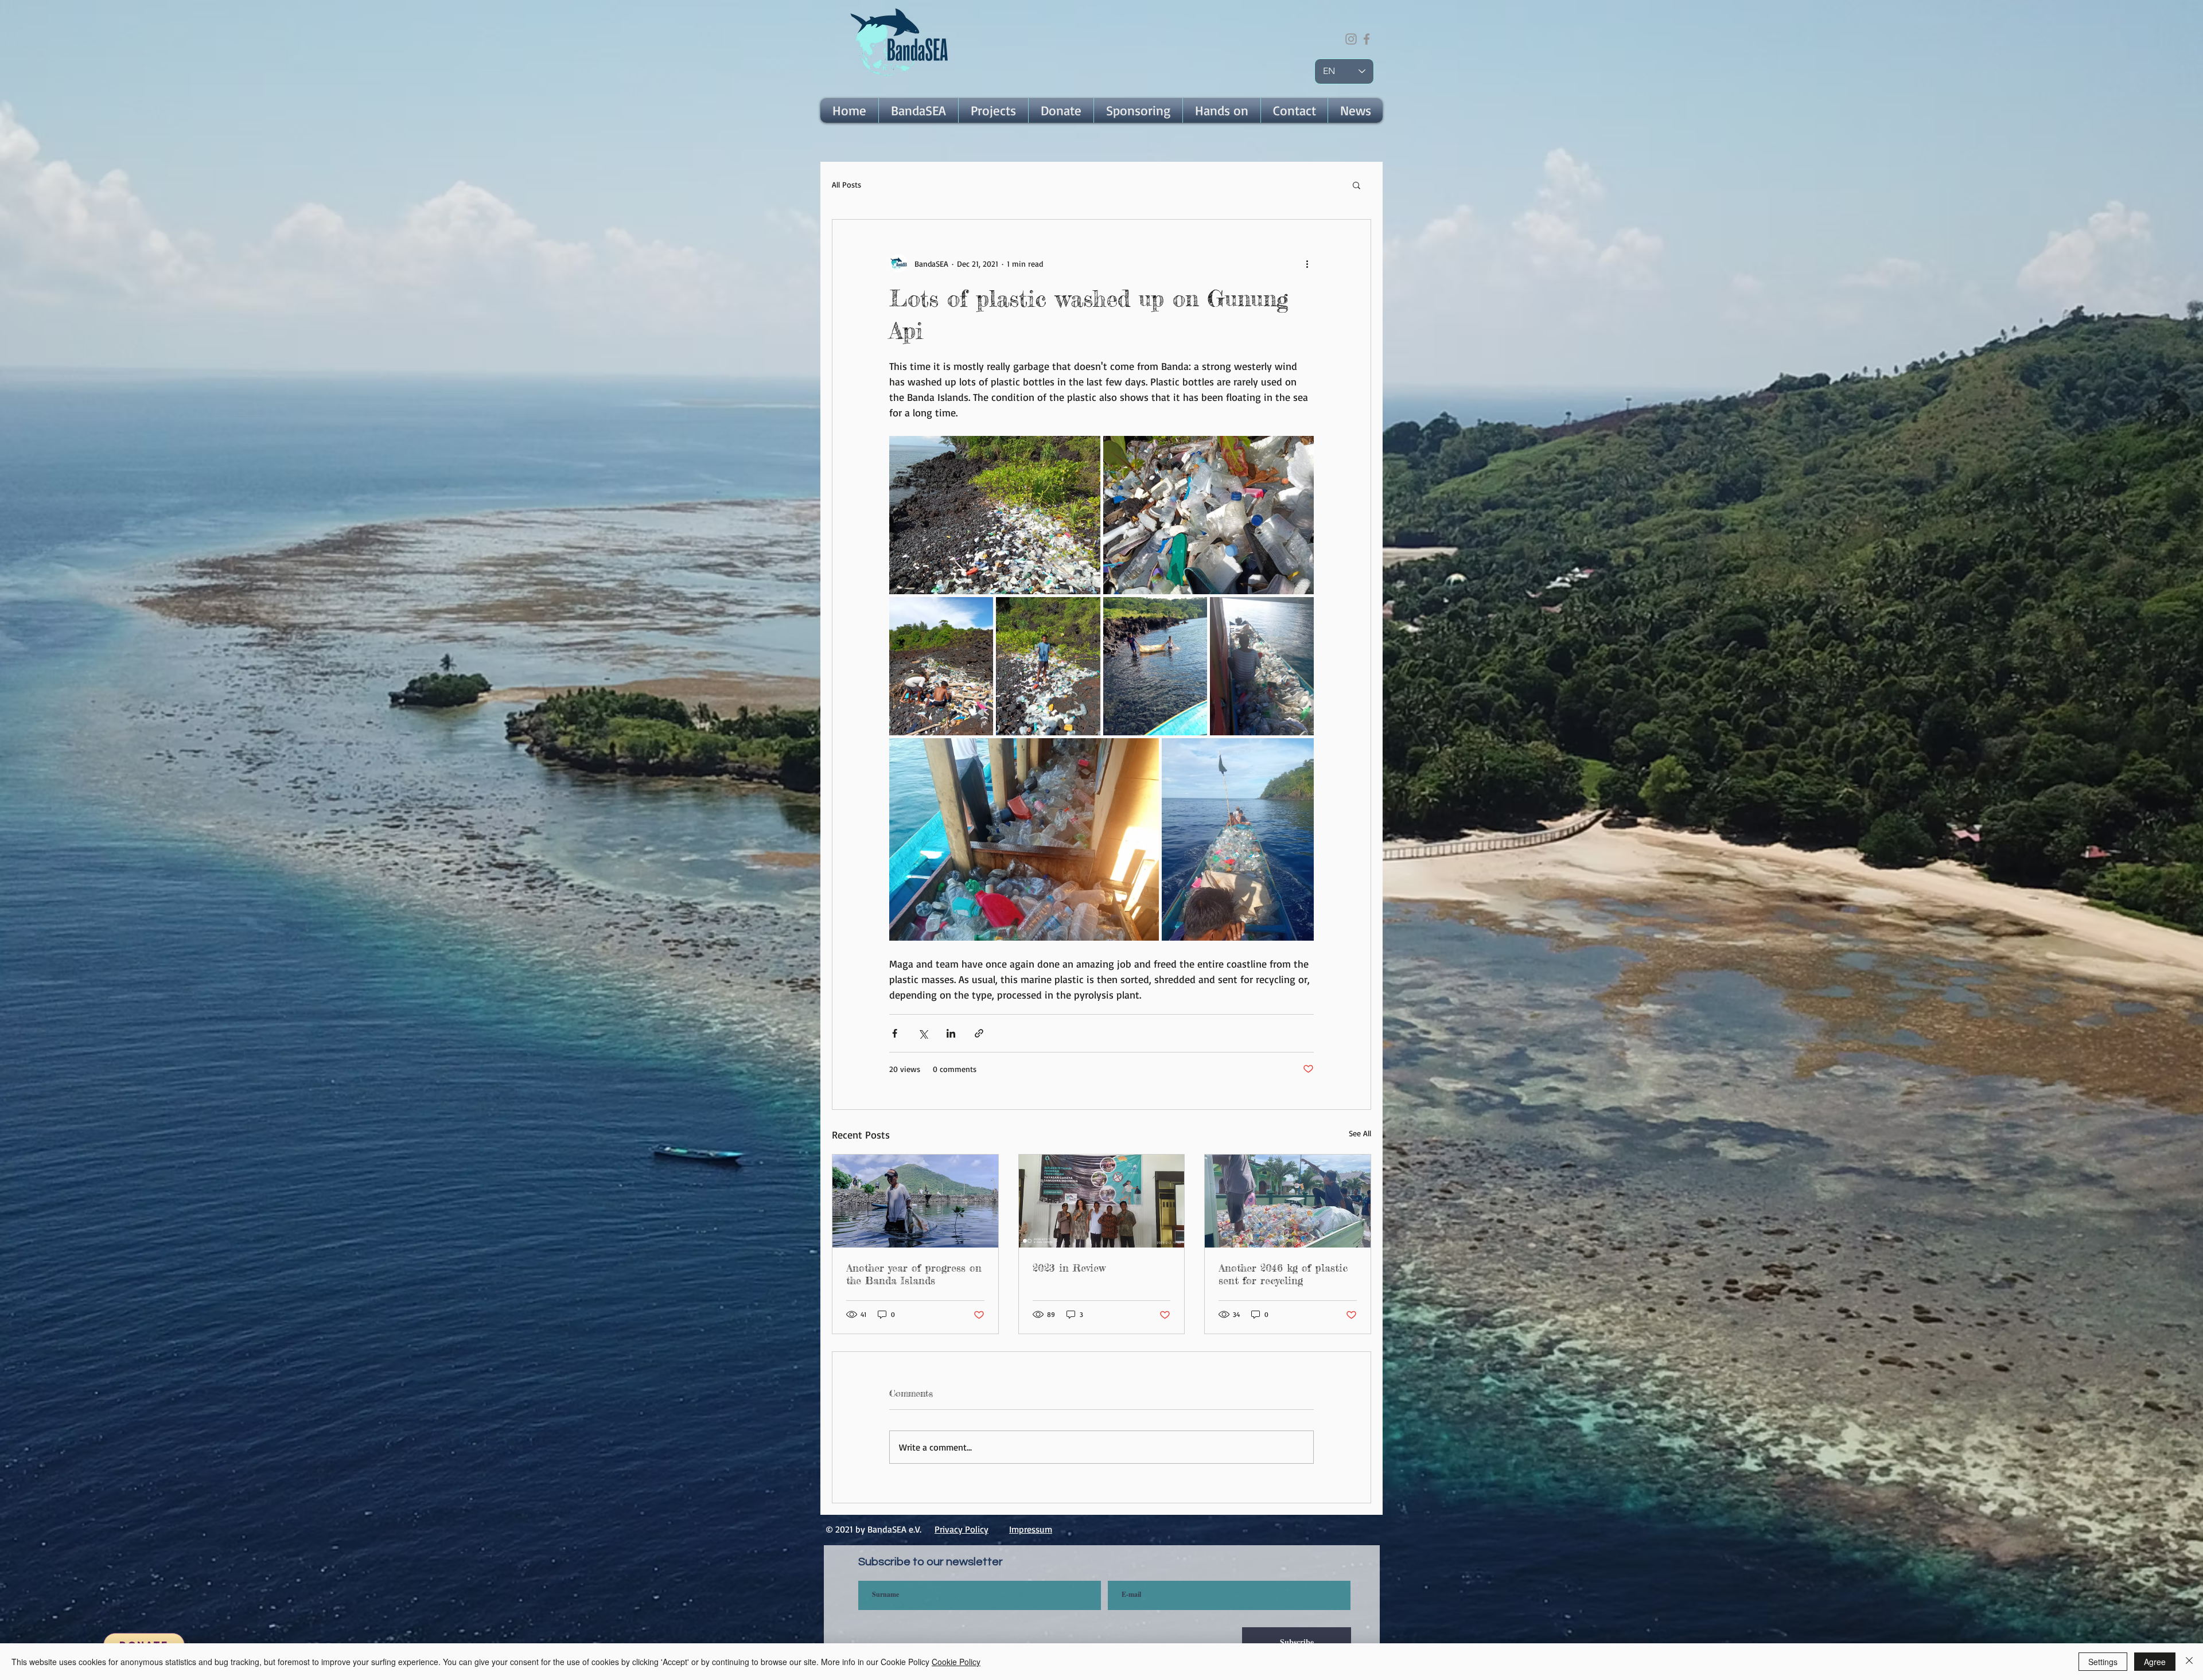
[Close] (2189, 1662)
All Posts (846, 184)
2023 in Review (1069, 1268)
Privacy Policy (962, 1529)
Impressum (1031, 1529)
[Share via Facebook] (895, 1033)
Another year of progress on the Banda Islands (914, 1274)
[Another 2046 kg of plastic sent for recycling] (1288, 1201)
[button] (918, 110)
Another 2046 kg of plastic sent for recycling (1283, 1274)
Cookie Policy (956, 1662)
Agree (2155, 1662)
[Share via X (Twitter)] (923, 1033)
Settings (2103, 1662)
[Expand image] (995, 515)
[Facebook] (1367, 39)
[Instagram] (1351, 39)
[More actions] (1307, 263)
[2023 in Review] (1102, 1201)
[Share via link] (979, 1033)
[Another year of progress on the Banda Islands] (915, 1201)
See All (1360, 1133)
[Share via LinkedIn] (951, 1033)
